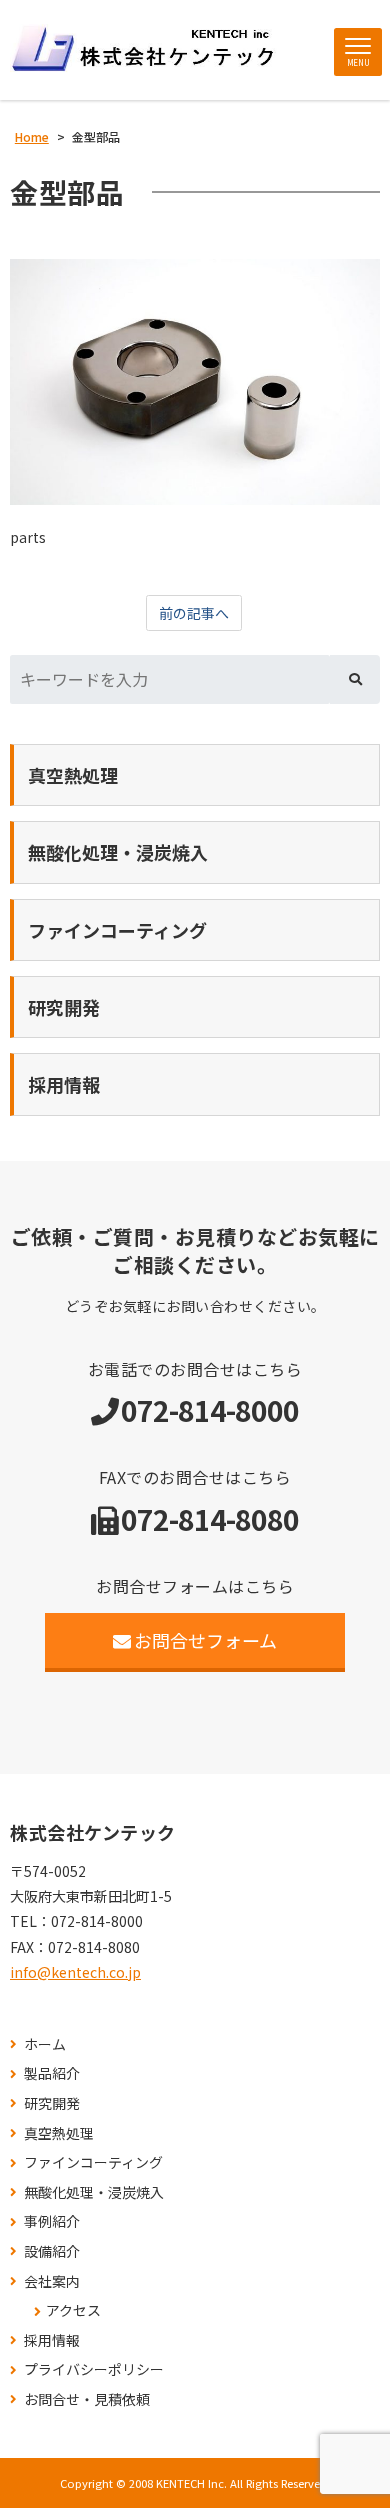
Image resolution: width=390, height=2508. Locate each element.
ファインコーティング (93, 2162)
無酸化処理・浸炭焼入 (94, 2192)
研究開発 (52, 2103)
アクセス (73, 2310)
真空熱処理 (59, 2133)
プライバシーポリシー (94, 2369)
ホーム (45, 2044)
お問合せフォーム (205, 1640)
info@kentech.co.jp (75, 1972)
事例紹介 (52, 2221)
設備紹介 (52, 2251)
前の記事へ (194, 613)
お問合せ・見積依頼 (87, 2399)
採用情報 (52, 2340)
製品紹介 (52, 2073)
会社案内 (52, 2281)
